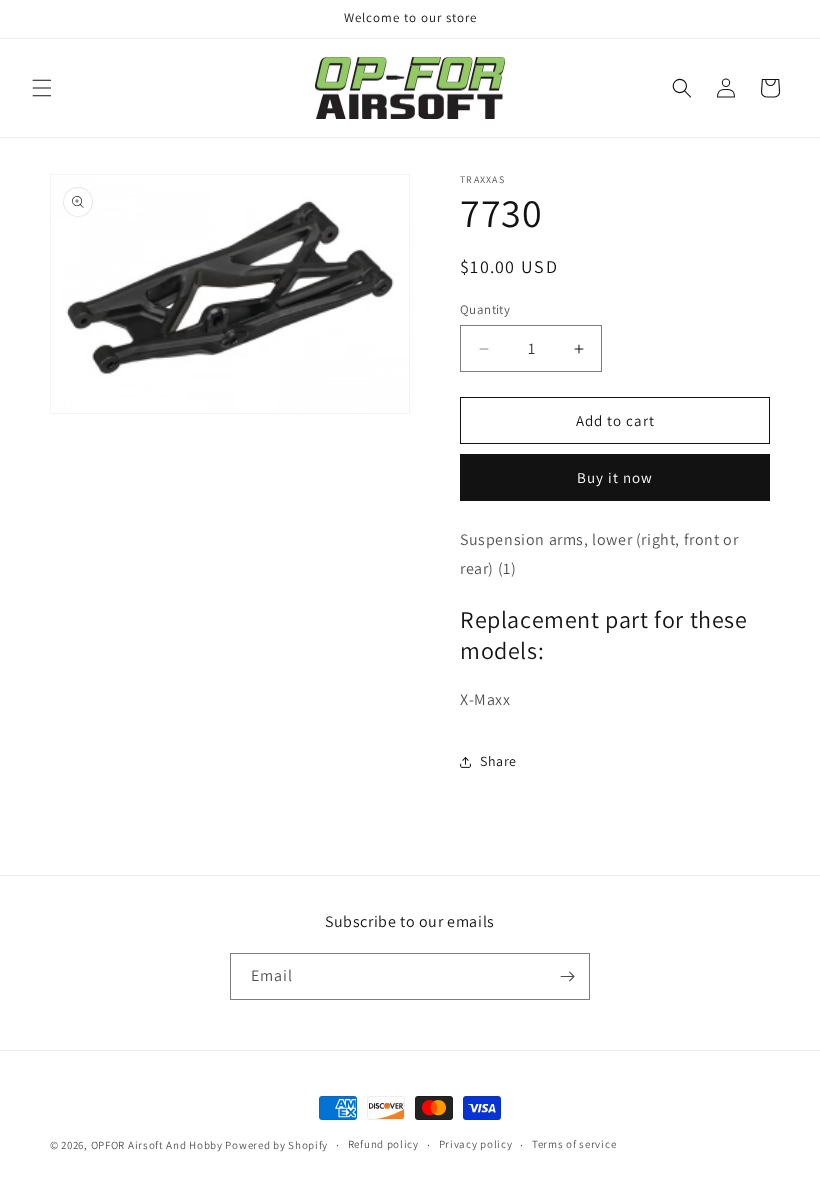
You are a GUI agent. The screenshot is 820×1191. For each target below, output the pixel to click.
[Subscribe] (567, 976)
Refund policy (383, 1144)
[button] (42, 88)
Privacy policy (476, 1144)
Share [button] (498, 761)
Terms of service (574, 1144)
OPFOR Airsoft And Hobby (157, 1145)
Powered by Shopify (276, 1145)
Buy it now (615, 477)
